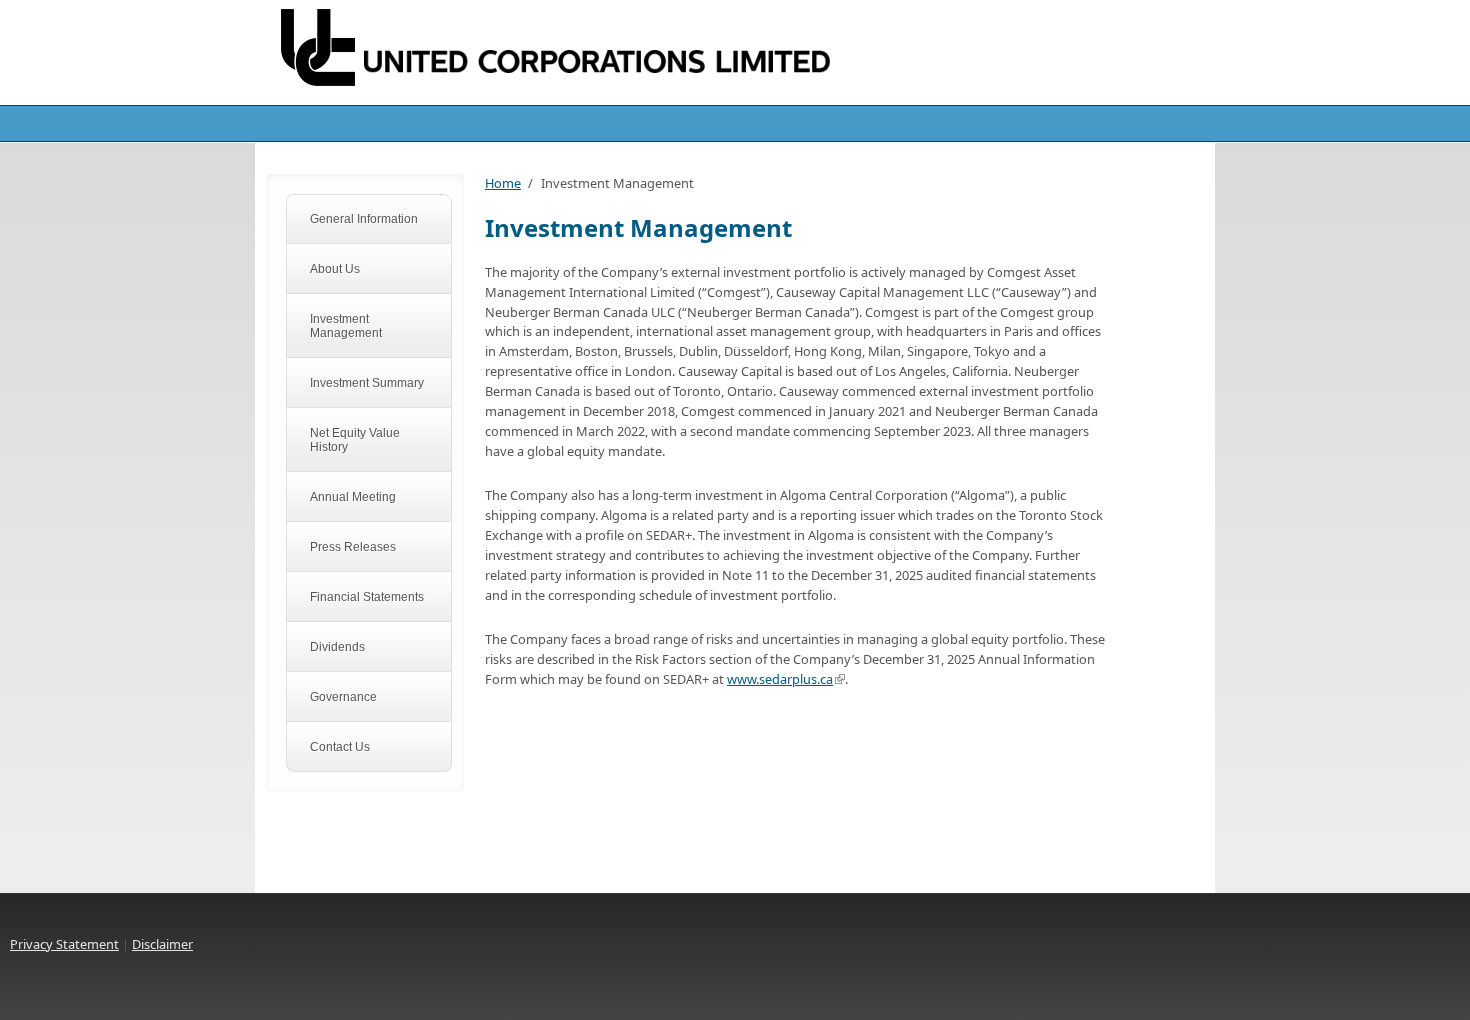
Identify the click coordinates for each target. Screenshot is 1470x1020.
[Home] (575, 51)
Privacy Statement (64, 944)
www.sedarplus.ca (780, 679)
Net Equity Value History (355, 440)
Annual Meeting (353, 497)
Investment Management (346, 326)
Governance (343, 697)
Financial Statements (367, 597)
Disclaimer (162, 944)
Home (503, 183)
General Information (364, 219)
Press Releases (353, 547)
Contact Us (340, 747)
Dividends (337, 647)
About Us (335, 269)
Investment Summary (367, 383)
